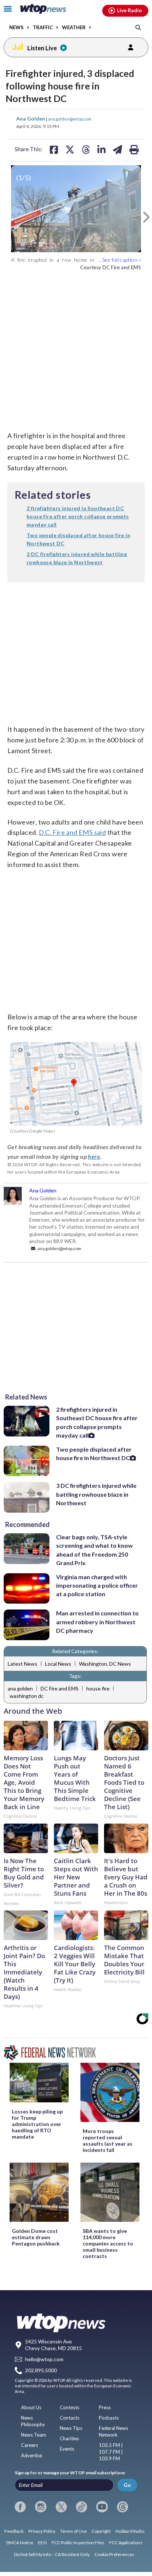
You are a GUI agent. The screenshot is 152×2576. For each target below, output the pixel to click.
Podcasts (109, 2418)
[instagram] (41, 2507)
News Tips (71, 2428)
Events (67, 2449)
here (94, 1156)
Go (127, 2485)
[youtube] (102, 2507)
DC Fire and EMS (60, 1688)
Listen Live (42, 48)
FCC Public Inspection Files (78, 2543)
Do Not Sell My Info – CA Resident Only (52, 2554)
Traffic (43, 28)
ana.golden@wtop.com (70, 119)
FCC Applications (126, 2543)
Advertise (32, 2455)
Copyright (101, 2531)
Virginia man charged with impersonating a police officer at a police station (97, 1585)
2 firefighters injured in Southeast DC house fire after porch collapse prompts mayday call (97, 1422)
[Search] (138, 27)
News (16, 28)
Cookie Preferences (114, 2554)
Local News (58, 1664)
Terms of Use (73, 2531)
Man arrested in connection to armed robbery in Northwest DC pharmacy (97, 1622)
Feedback (14, 2531)
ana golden (20, 1688)
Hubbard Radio (130, 2531)
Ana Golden (31, 119)
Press (105, 2407)
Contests (70, 2407)
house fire (98, 1688)
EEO (42, 2543)
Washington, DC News (105, 1664)
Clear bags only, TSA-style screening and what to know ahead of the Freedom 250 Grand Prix (94, 1550)
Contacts (70, 2418)
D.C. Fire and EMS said (72, 832)
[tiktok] (82, 2507)
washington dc (27, 1696)
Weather (74, 28)
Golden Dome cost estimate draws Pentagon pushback (36, 2237)
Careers (30, 2445)
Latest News (23, 1664)
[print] (134, 149)
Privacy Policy (42, 2531)
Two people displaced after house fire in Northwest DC (94, 1453)
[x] (61, 2507)
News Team (34, 2435)
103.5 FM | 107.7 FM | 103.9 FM (111, 2452)
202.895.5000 (41, 2371)
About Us (31, 2407)
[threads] (122, 2507)
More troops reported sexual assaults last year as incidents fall (108, 2140)
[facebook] (20, 2507)
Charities (69, 2438)
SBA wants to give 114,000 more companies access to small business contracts (108, 2243)
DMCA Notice (20, 2543)
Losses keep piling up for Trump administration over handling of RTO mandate (37, 2124)
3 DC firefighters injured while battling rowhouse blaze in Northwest (96, 1494)
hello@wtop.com (44, 2359)
